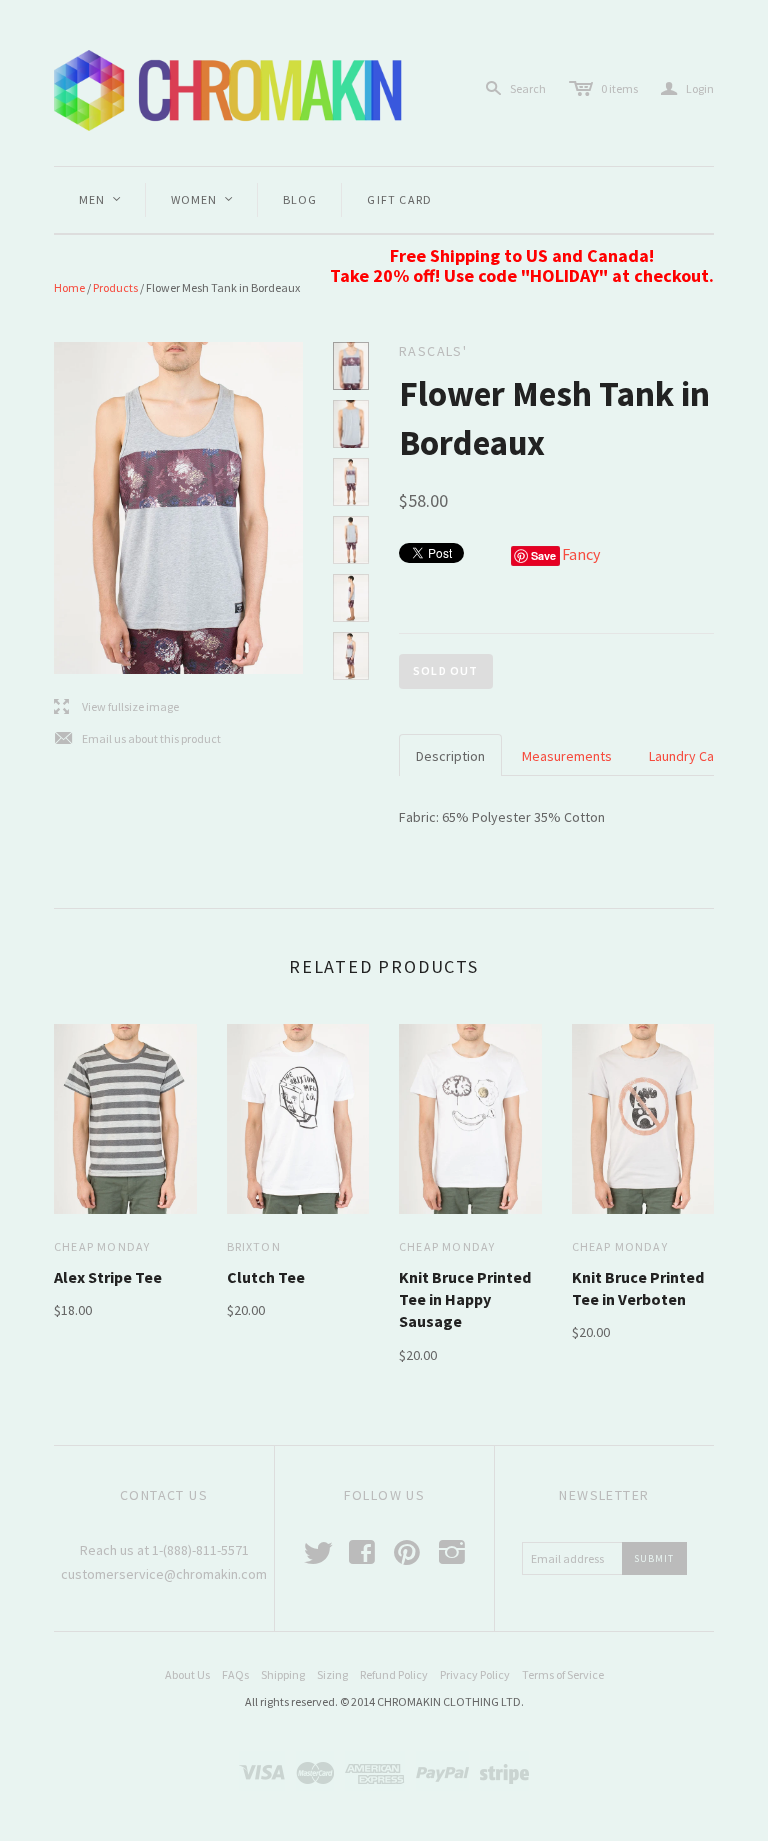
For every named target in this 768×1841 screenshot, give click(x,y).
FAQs (235, 1674)
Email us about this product (137, 739)
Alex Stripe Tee (108, 1277)
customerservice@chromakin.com (164, 1574)
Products (115, 287)
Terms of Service (563, 1674)
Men (101, 199)
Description (450, 756)
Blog (300, 199)
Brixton (254, 1246)
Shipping (283, 1674)
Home (69, 287)
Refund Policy (394, 1674)
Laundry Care (688, 756)
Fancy (581, 554)
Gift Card (399, 199)
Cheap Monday (102, 1246)
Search (528, 88)
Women (203, 199)
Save (543, 555)
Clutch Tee (266, 1277)
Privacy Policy (475, 1674)
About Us (187, 1674)
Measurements (567, 756)
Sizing (332, 1674)
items (619, 88)
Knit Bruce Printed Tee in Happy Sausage (465, 1299)
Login (687, 88)
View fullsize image (116, 707)
